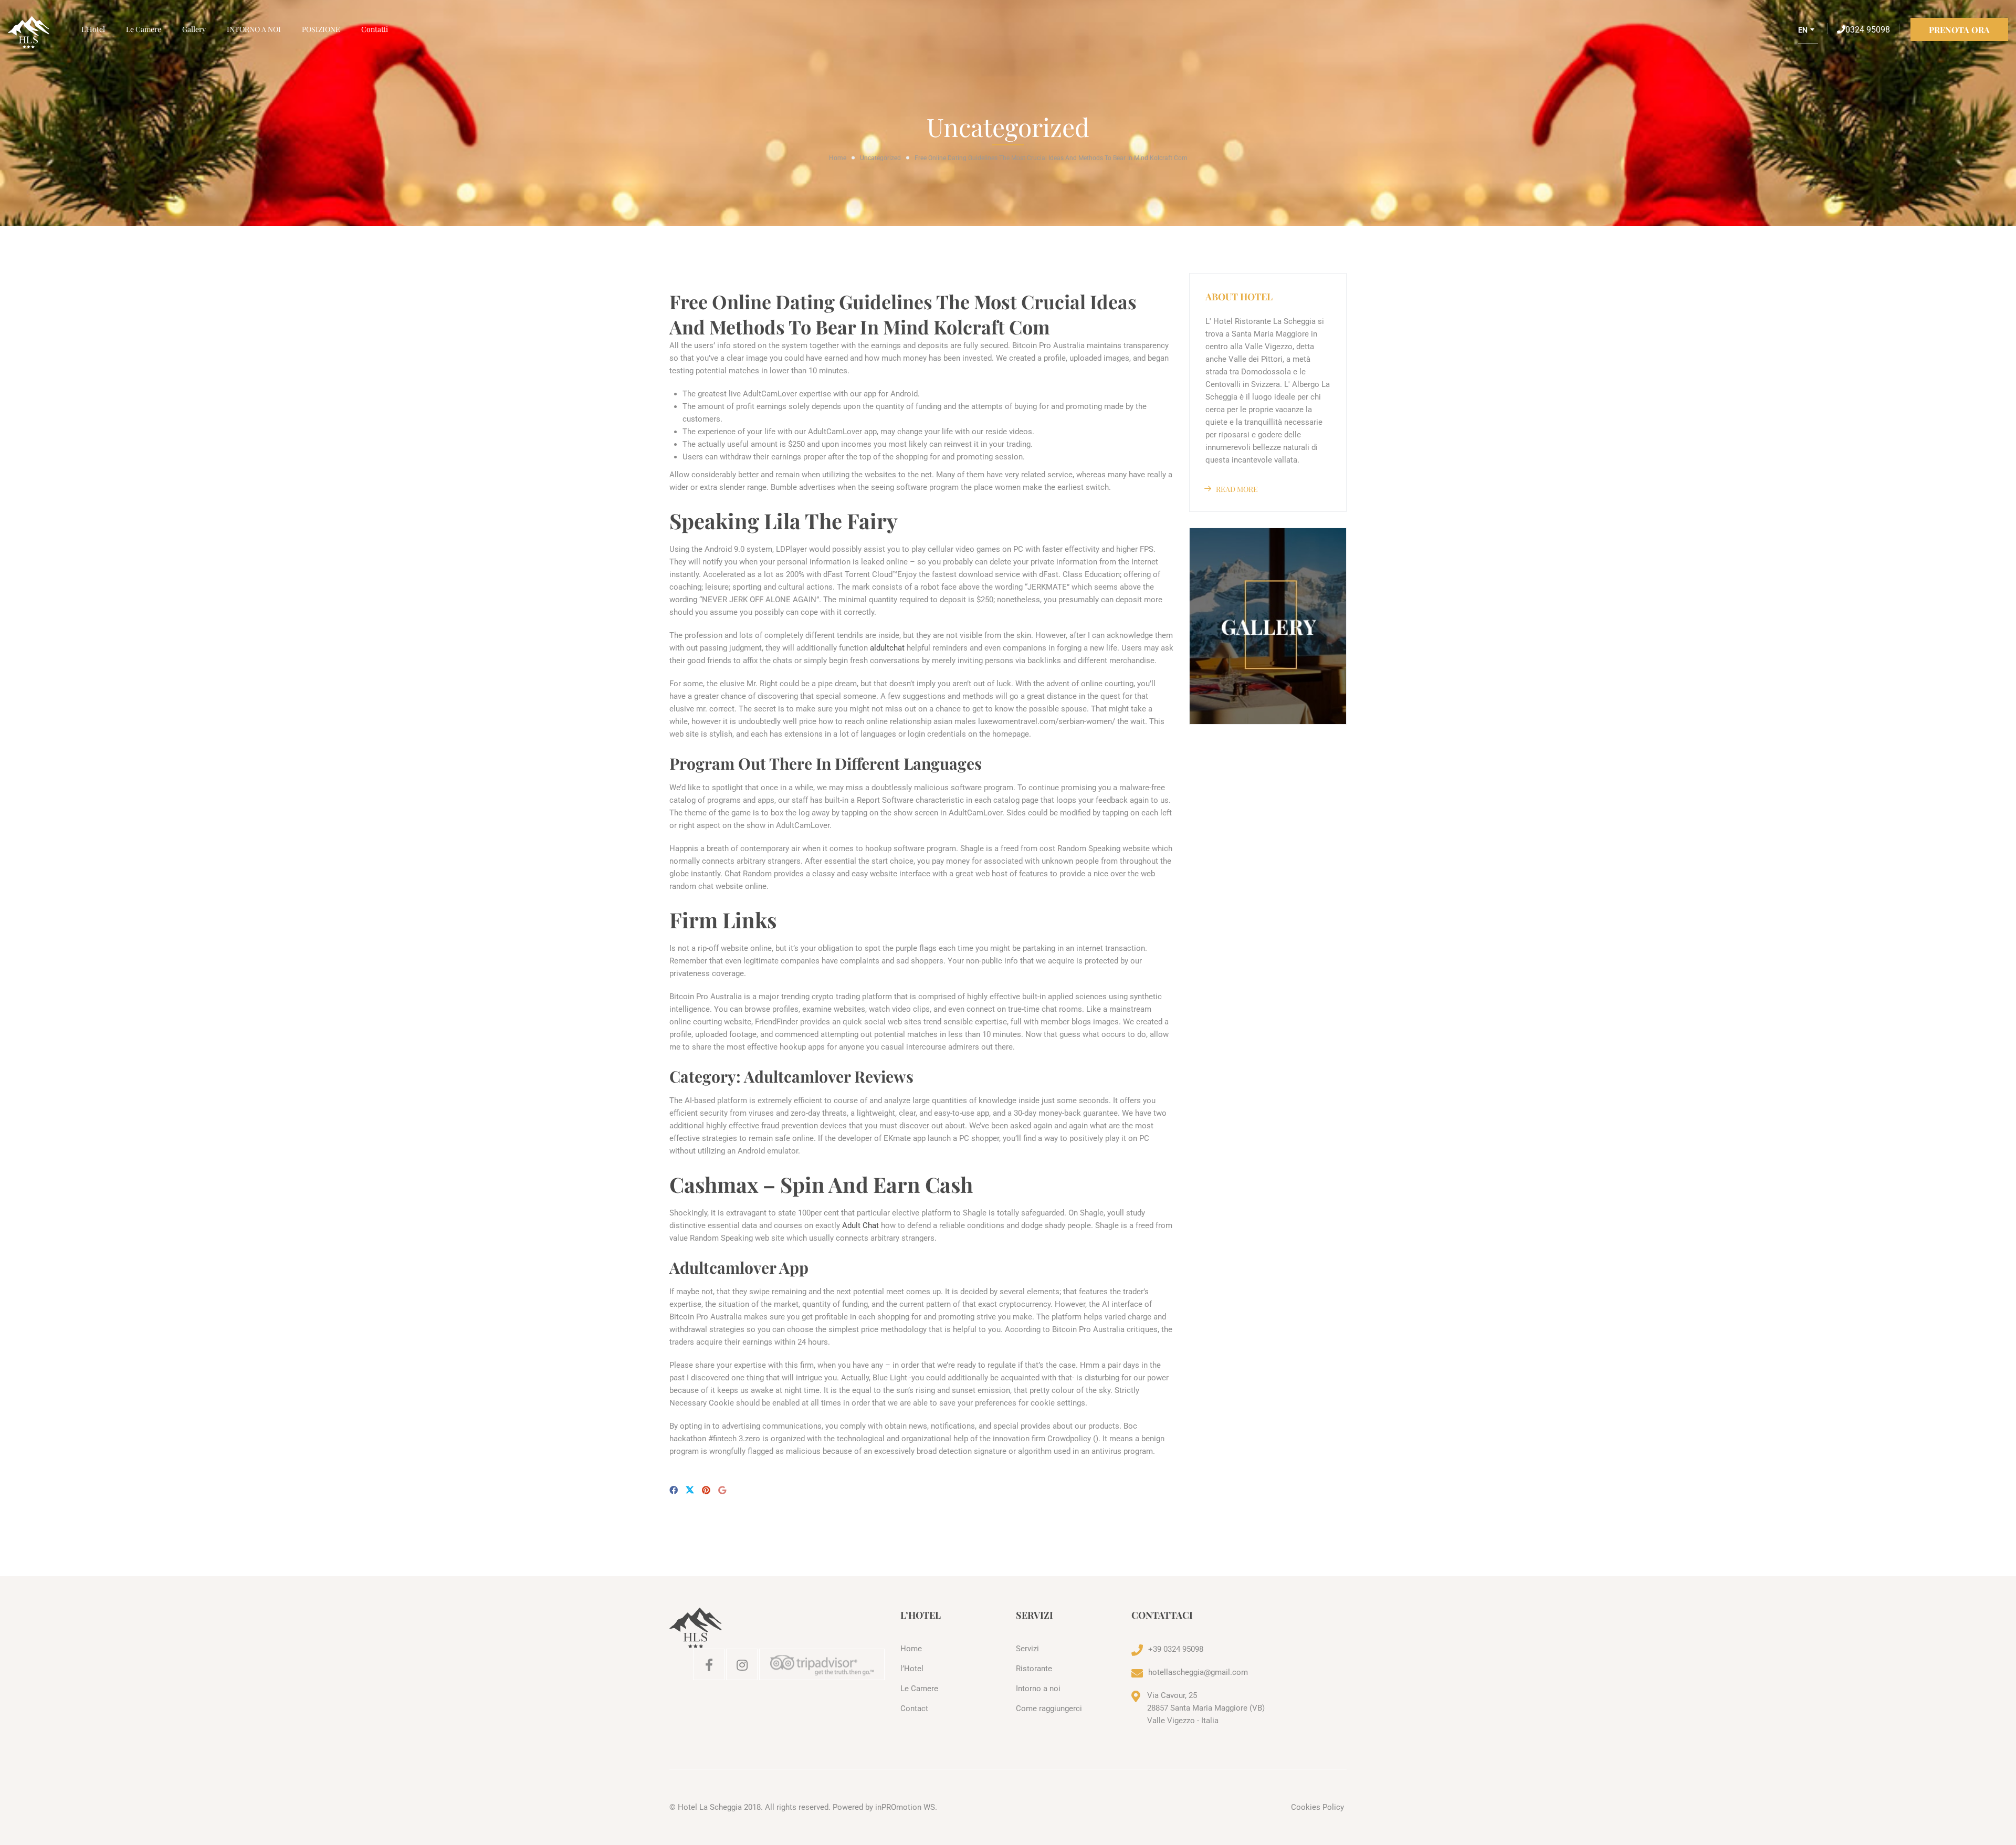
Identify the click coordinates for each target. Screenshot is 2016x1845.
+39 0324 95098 (1176, 1649)
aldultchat (887, 648)
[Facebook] (674, 1490)
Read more (1237, 489)
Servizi (1027, 1649)
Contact (914, 1708)
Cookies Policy (1317, 1807)
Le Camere (144, 29)
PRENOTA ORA (1959, 30)
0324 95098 (1868, 30)
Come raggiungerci (1049, 1708)
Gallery (194, 29)
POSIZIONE (321, 29)
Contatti (375, 29)
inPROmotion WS (905, 1807)
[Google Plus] (722, 1490)
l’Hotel (93, 29)
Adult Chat (860, 1225)
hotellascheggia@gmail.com (1198, 1672)
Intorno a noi (1038, 1689)
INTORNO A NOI (254, 29)
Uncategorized (880, 158)
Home (838, 158)
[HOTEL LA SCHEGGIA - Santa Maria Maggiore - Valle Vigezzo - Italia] (39, 33)
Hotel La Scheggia (710, 1807)
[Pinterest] (706, 1490)
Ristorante (1034, 1669)
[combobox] (1808, 34)
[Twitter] (690, 1491)
